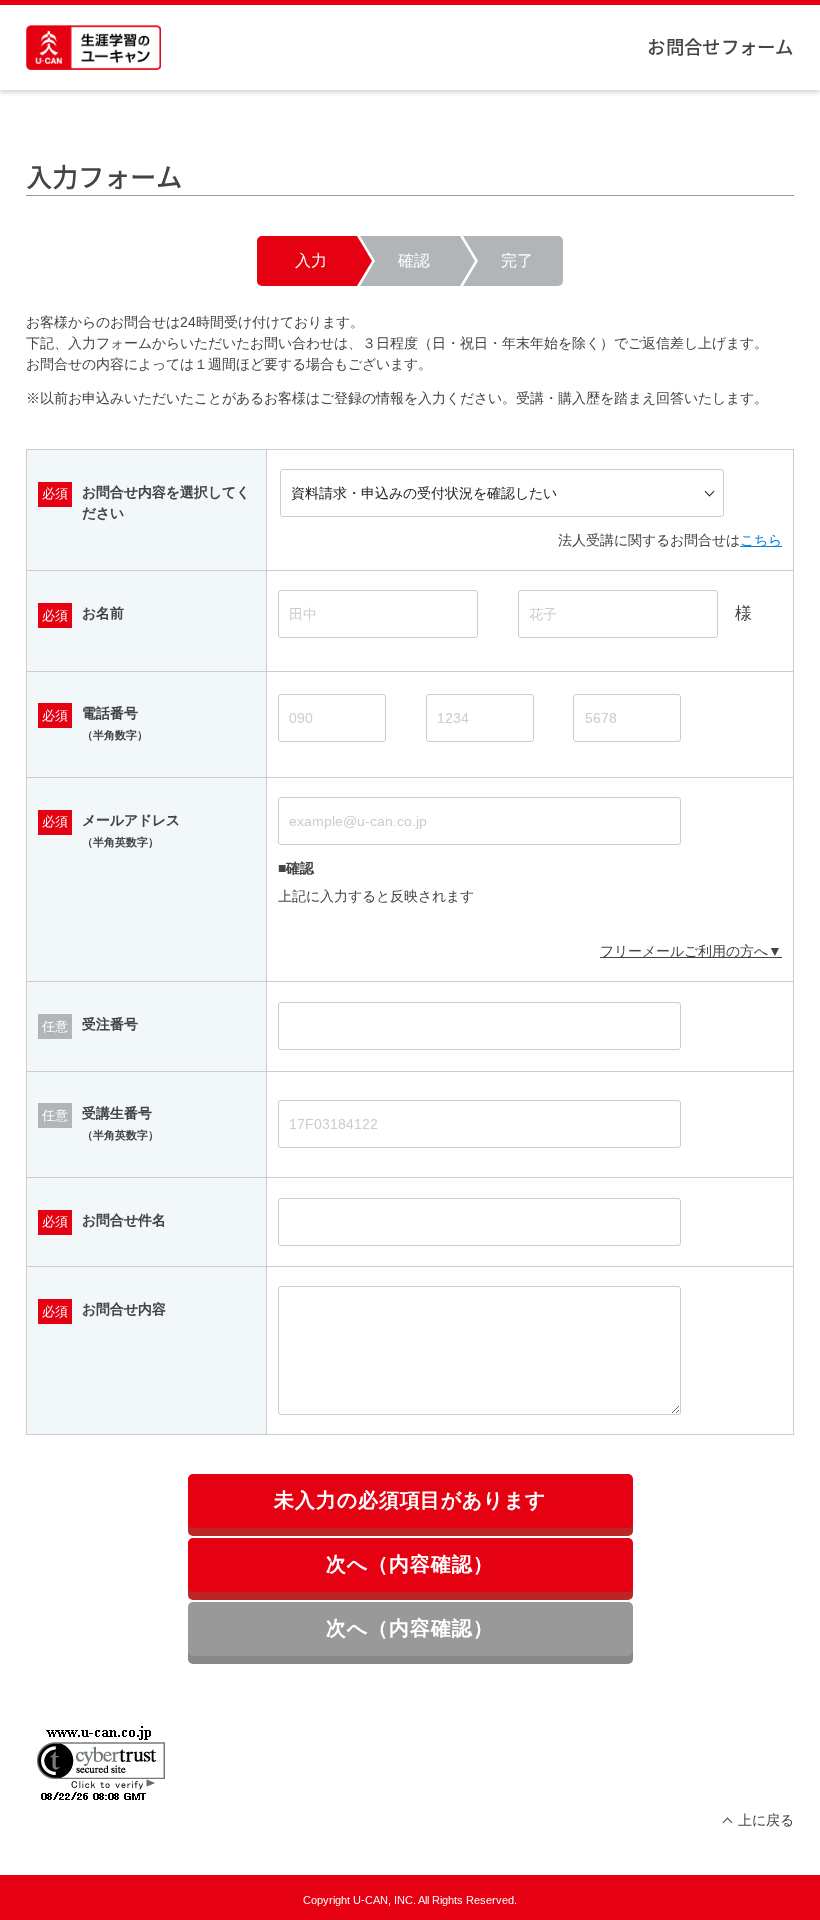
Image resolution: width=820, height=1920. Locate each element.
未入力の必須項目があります (410, 1500)
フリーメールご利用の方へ (684, 951)
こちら (761, 540)
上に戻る (766, 1820)
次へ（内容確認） (410, 1564)
